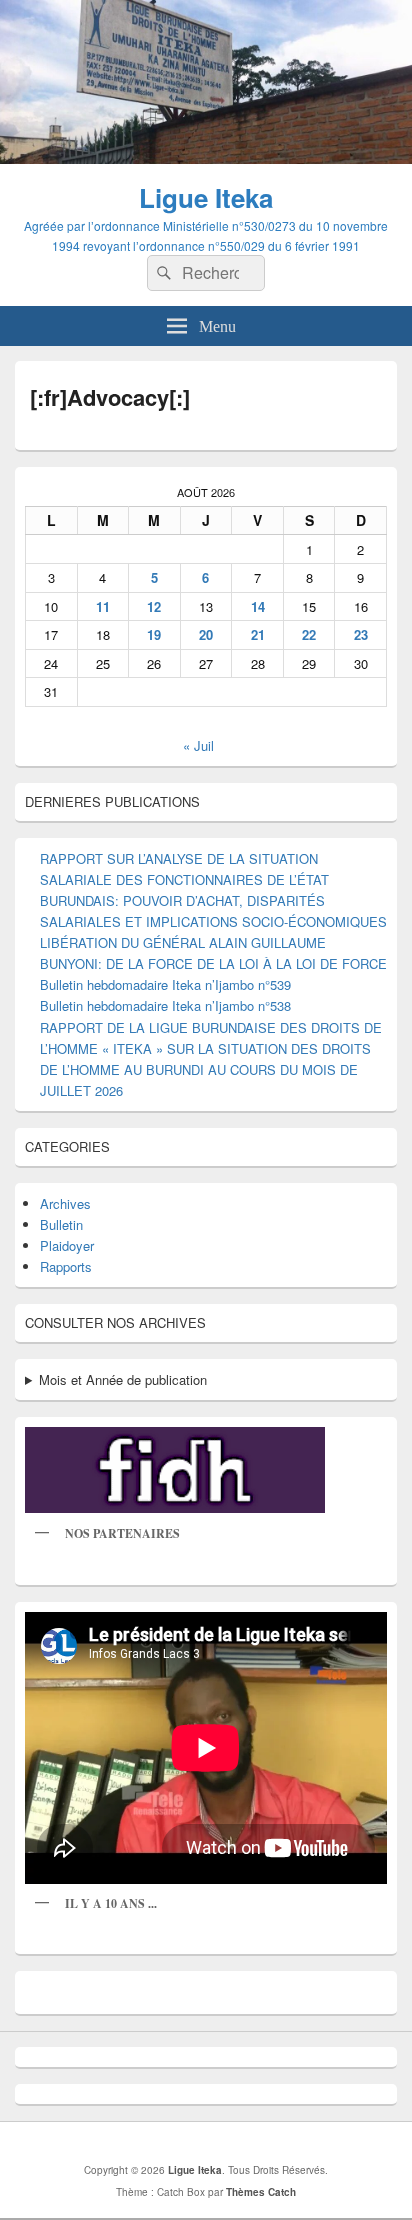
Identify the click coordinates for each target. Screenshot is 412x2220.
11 (103, 606)
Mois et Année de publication (123, 1379)
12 (154, 606)
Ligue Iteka (206, 197)
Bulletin (61, 1224)
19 (154, 634)
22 (309, 634)
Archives (65, 1203)
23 (361, 634)
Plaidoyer (67, 1245)
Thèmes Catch (261, 2192)
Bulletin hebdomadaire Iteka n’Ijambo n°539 (165, 984)
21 (258, 634)
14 (258, 606)
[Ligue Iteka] (206, 157)
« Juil (198, 745)
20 (206, 634)
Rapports (66, 1266)
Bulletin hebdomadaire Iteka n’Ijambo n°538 (165, 1005)
